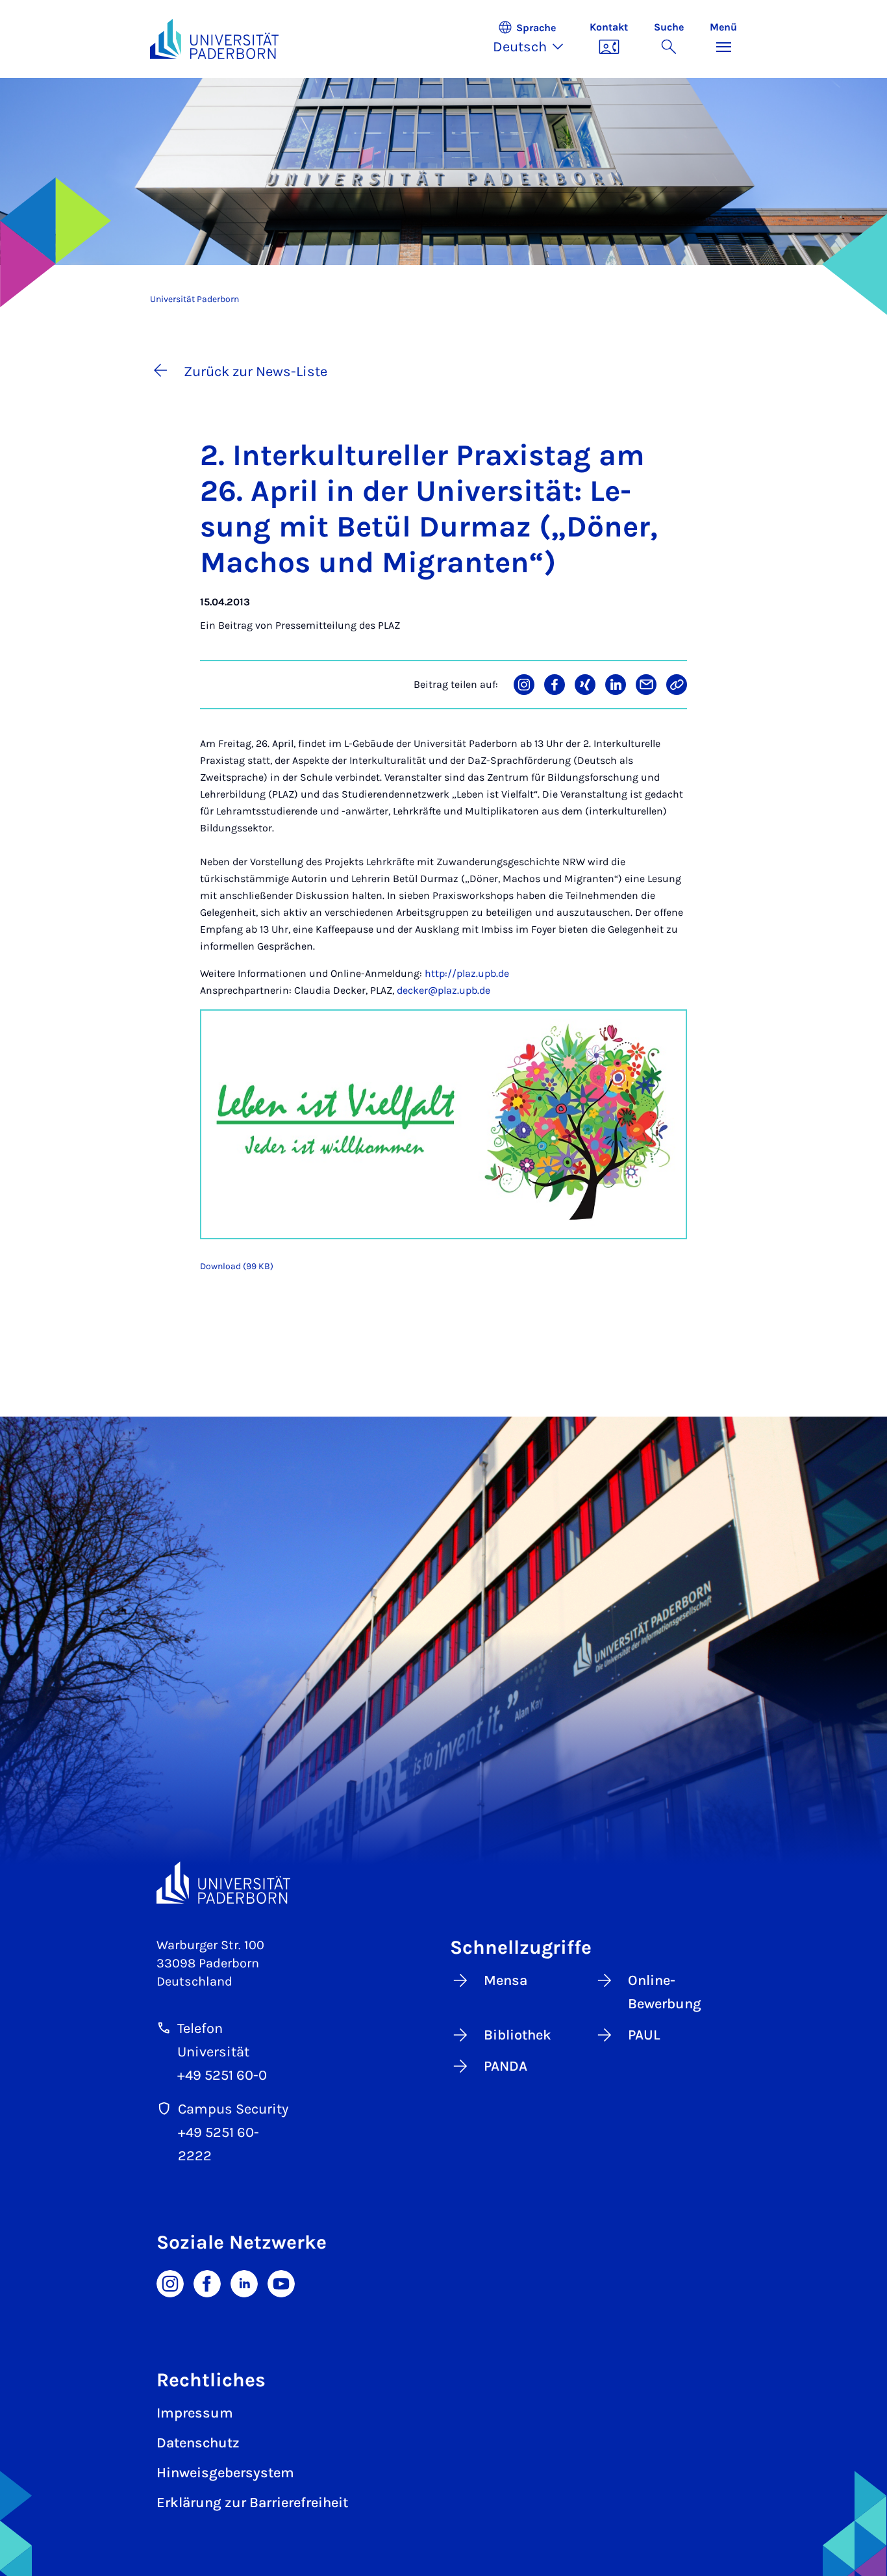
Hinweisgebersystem (225, 2473)
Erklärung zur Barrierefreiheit (252, 2503)
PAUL (644, 2035)
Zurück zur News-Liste (256, 372)
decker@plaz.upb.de (443, 990)
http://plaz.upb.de (467, 973)
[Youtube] (281, 2282)
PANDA (506, 2066)
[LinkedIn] (244, 2282)
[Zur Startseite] (214, 39)
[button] (535, 39)
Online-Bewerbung (665, 1992)
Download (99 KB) (237, 1266)
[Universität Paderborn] (223, 1883)
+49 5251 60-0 (222, 2075)
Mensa (506, 1980)
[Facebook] (207, 2282)
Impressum (195, 2413)
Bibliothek (518, 2035)
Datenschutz (198, 2443)
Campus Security (233, 2109)
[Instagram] (170, 2282)
